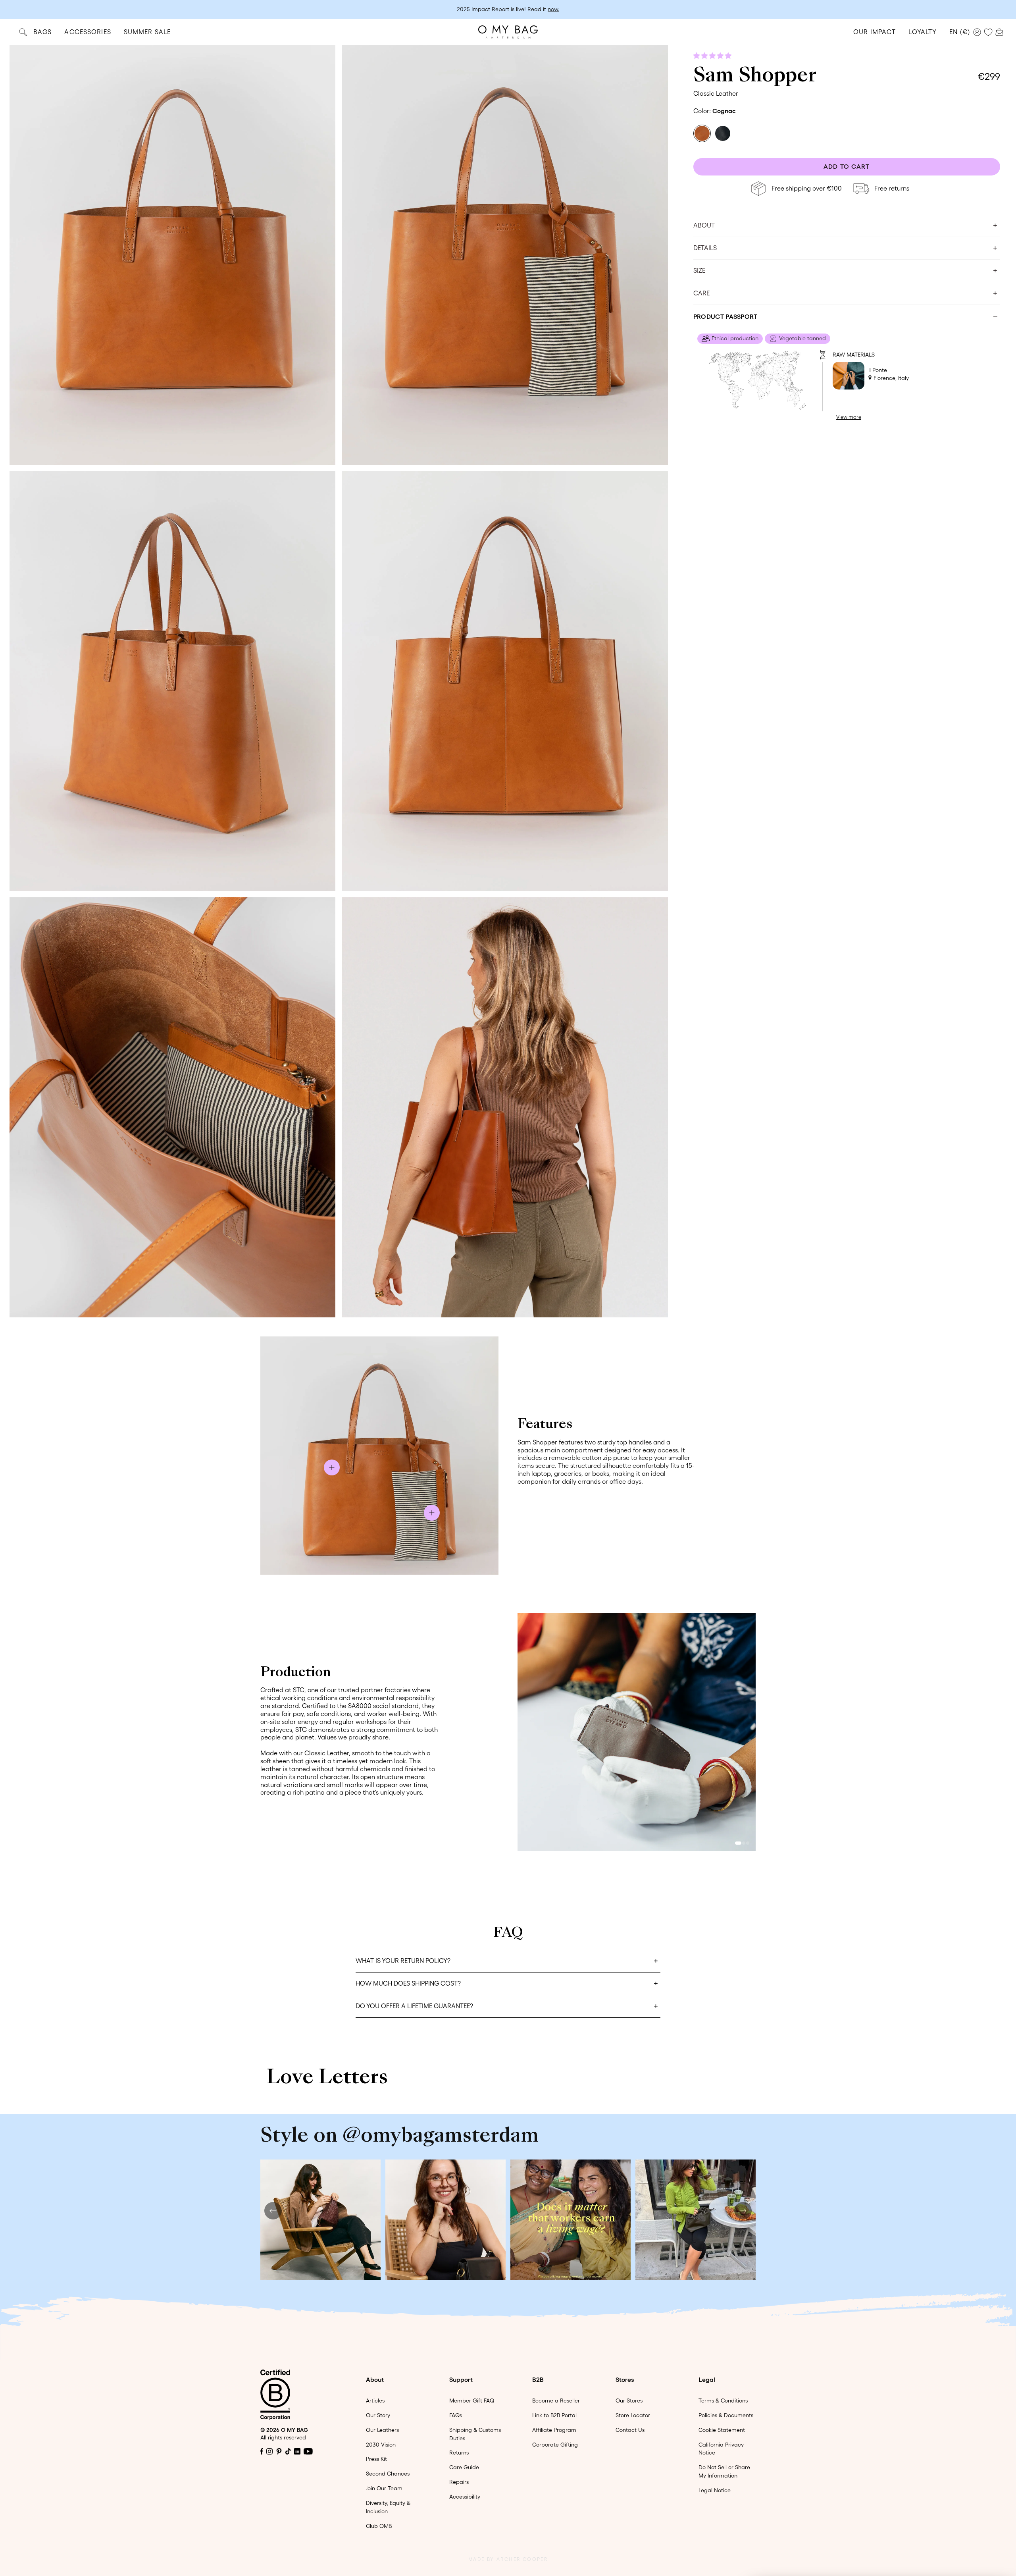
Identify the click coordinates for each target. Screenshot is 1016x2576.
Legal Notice (715, 2490)
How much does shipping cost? (408, 1983)
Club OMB (379, 2526)
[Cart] (999, 31)
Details (705, 248)
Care (701, 293)
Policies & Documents (726, 2415)
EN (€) (960, 32)
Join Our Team (384, 2488)
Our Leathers (382, 2430)
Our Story (378, 2415)
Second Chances (388, 2474)
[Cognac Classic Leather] (702, 133)
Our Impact (875, 32)
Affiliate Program (554, 2430)
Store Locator (633, 2415)
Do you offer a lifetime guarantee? (414, 2006)
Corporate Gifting (555, 2445)
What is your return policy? (403, 1961)
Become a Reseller (556, 2401)
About (704, 225)
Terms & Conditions (723, 2401)
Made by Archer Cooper (508, 2559)
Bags (42, 32)
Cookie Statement (722, 2430)
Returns (459, 2453)
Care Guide (464, 2467)
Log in (532, 9)
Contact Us (630, 2430)
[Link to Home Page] (508, 32)
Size (699, 270)
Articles (375, 2401)
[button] (713, 56)
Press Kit (376, 2459)
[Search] (23, 32)
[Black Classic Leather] (723, 133)
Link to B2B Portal (554, 2415)
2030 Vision (381, 2445)
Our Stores (629, 2401)
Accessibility (465, 2497)
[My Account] (977, 32)
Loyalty (923, 32)
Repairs (459, 2482)
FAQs (456, 2415)
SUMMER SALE (147, 32)
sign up (558, 9)
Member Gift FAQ (472, 2401)
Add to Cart (847, 166)
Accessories (88, 32)
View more (849, 417)
